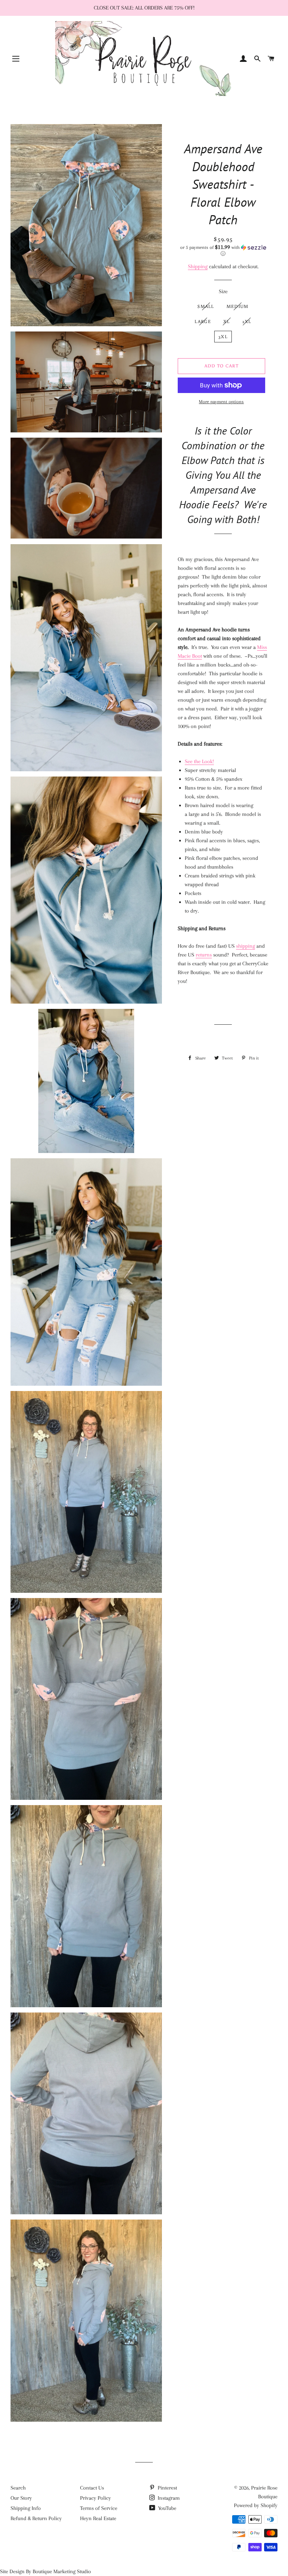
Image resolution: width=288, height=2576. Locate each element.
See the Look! (199, 761)
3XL (223, 337)
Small (206, 306)
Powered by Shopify (256, 2505)
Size (223, 291)
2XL (247, 321)
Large (203, 321)
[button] (223, 250)
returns (204, 955)
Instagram (168, 2498)
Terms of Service (99, 2508)
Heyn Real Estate (98, 2518)
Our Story (21, 2498)
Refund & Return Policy (36, 2518)
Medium (238, 306)
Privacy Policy (96, 2498)
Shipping (198, 266)
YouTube (166, 2508)
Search (18, 2488)
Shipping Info (26, 2508)
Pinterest (167, 2488)
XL (227, 321)
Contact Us (92, 2488)
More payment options (221, 402)
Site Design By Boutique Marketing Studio (45, 2571)
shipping (246, 946)
